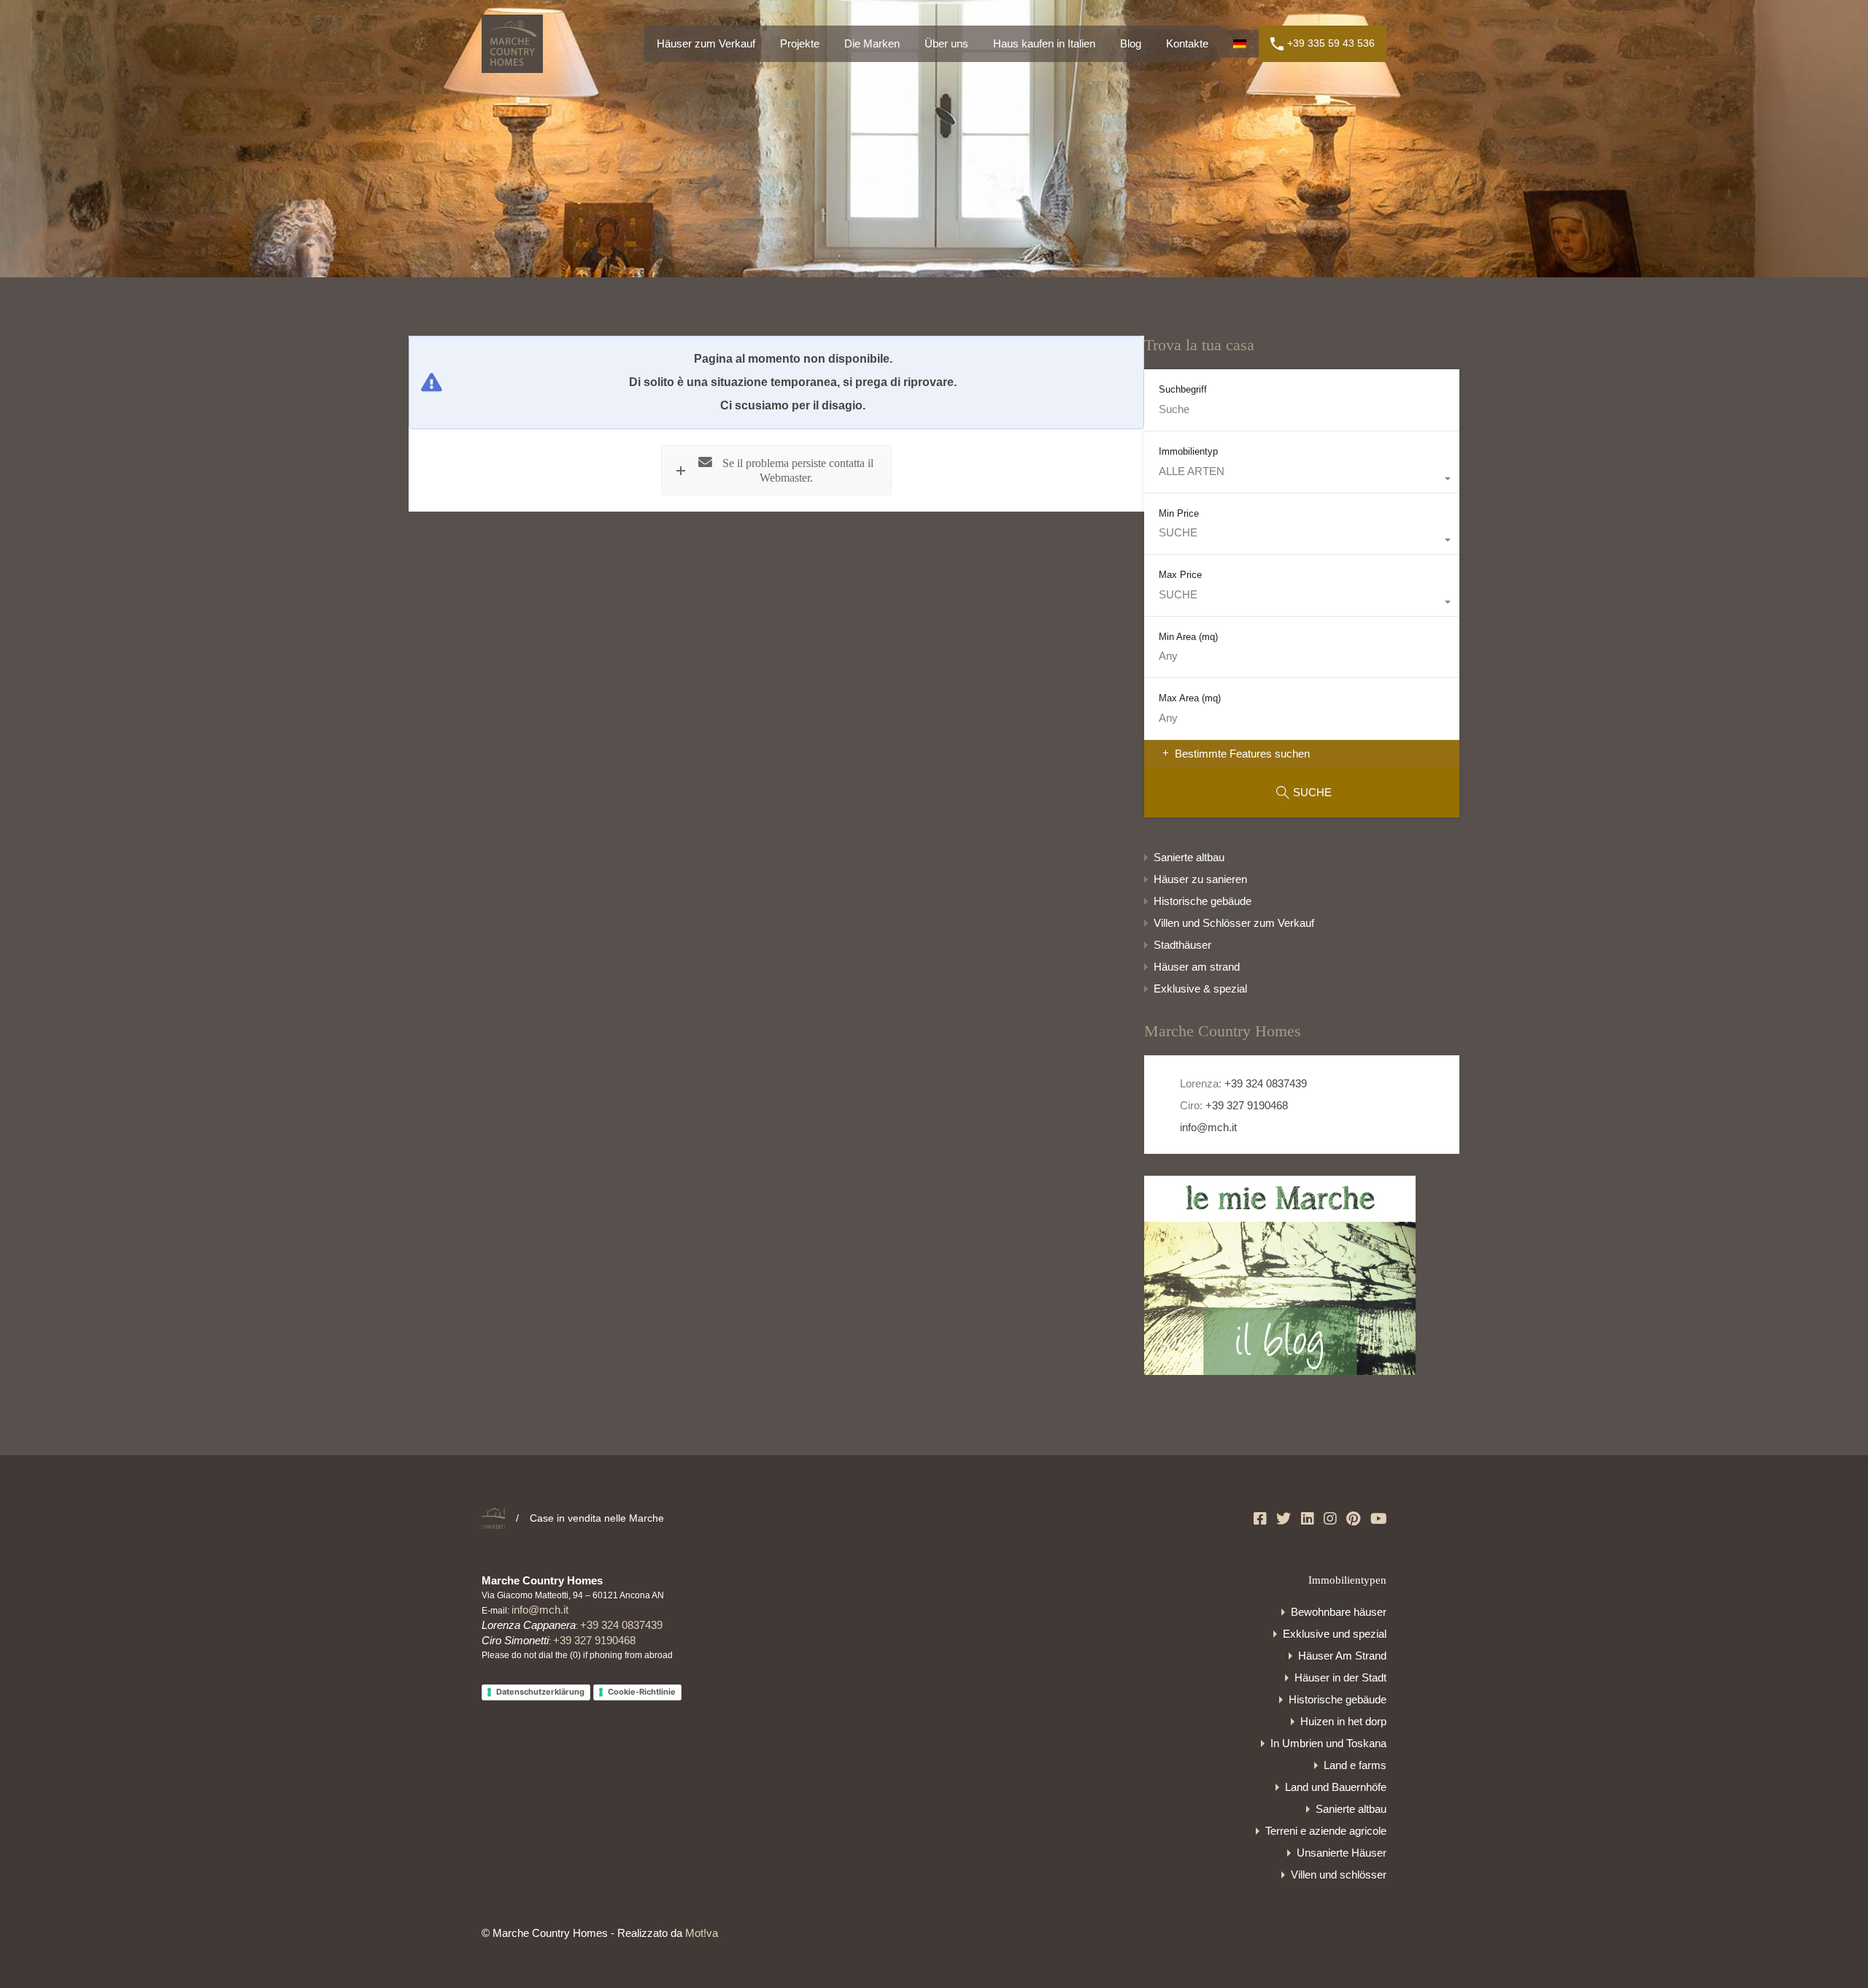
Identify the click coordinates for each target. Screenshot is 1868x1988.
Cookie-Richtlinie (642, 1692)
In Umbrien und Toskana (1328, 1743)
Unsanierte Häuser (1342, 1853)
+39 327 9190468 (1247, 1105)
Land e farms (1355, 1765)
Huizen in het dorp (1343, 1721)
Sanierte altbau (1189, 857)
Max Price (1180, 575)
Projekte (800, 43)
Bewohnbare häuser (1339, 1612)
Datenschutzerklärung (540, 1692)
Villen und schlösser (1339, 1875)
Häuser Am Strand (1342, 1656)
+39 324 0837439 (1266, 1083)
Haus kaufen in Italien (1044, 43)
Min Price (1179, 513)
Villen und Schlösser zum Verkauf (1234, 923)
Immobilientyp (1188, 451)
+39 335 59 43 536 (1331, 43)
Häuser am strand (1197, 967)
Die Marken (872, 43)
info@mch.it (1207, 1127)
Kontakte (1187, 43)
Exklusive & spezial (1200, 989)
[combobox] (1302, 479)
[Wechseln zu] (1240, 44)
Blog (1131, 43)
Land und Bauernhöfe (1336, 1787)
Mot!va (702, 1933)
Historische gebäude (1203, 901)
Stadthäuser (1182, 945)
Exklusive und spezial (1335, 1634)
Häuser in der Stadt (1340, 1677)
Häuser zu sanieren (1200, 879)
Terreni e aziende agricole (1326, 1831)
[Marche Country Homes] (512, 66)
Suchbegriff (1183, 389)
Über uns (946, 43)
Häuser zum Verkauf (706, 43)
